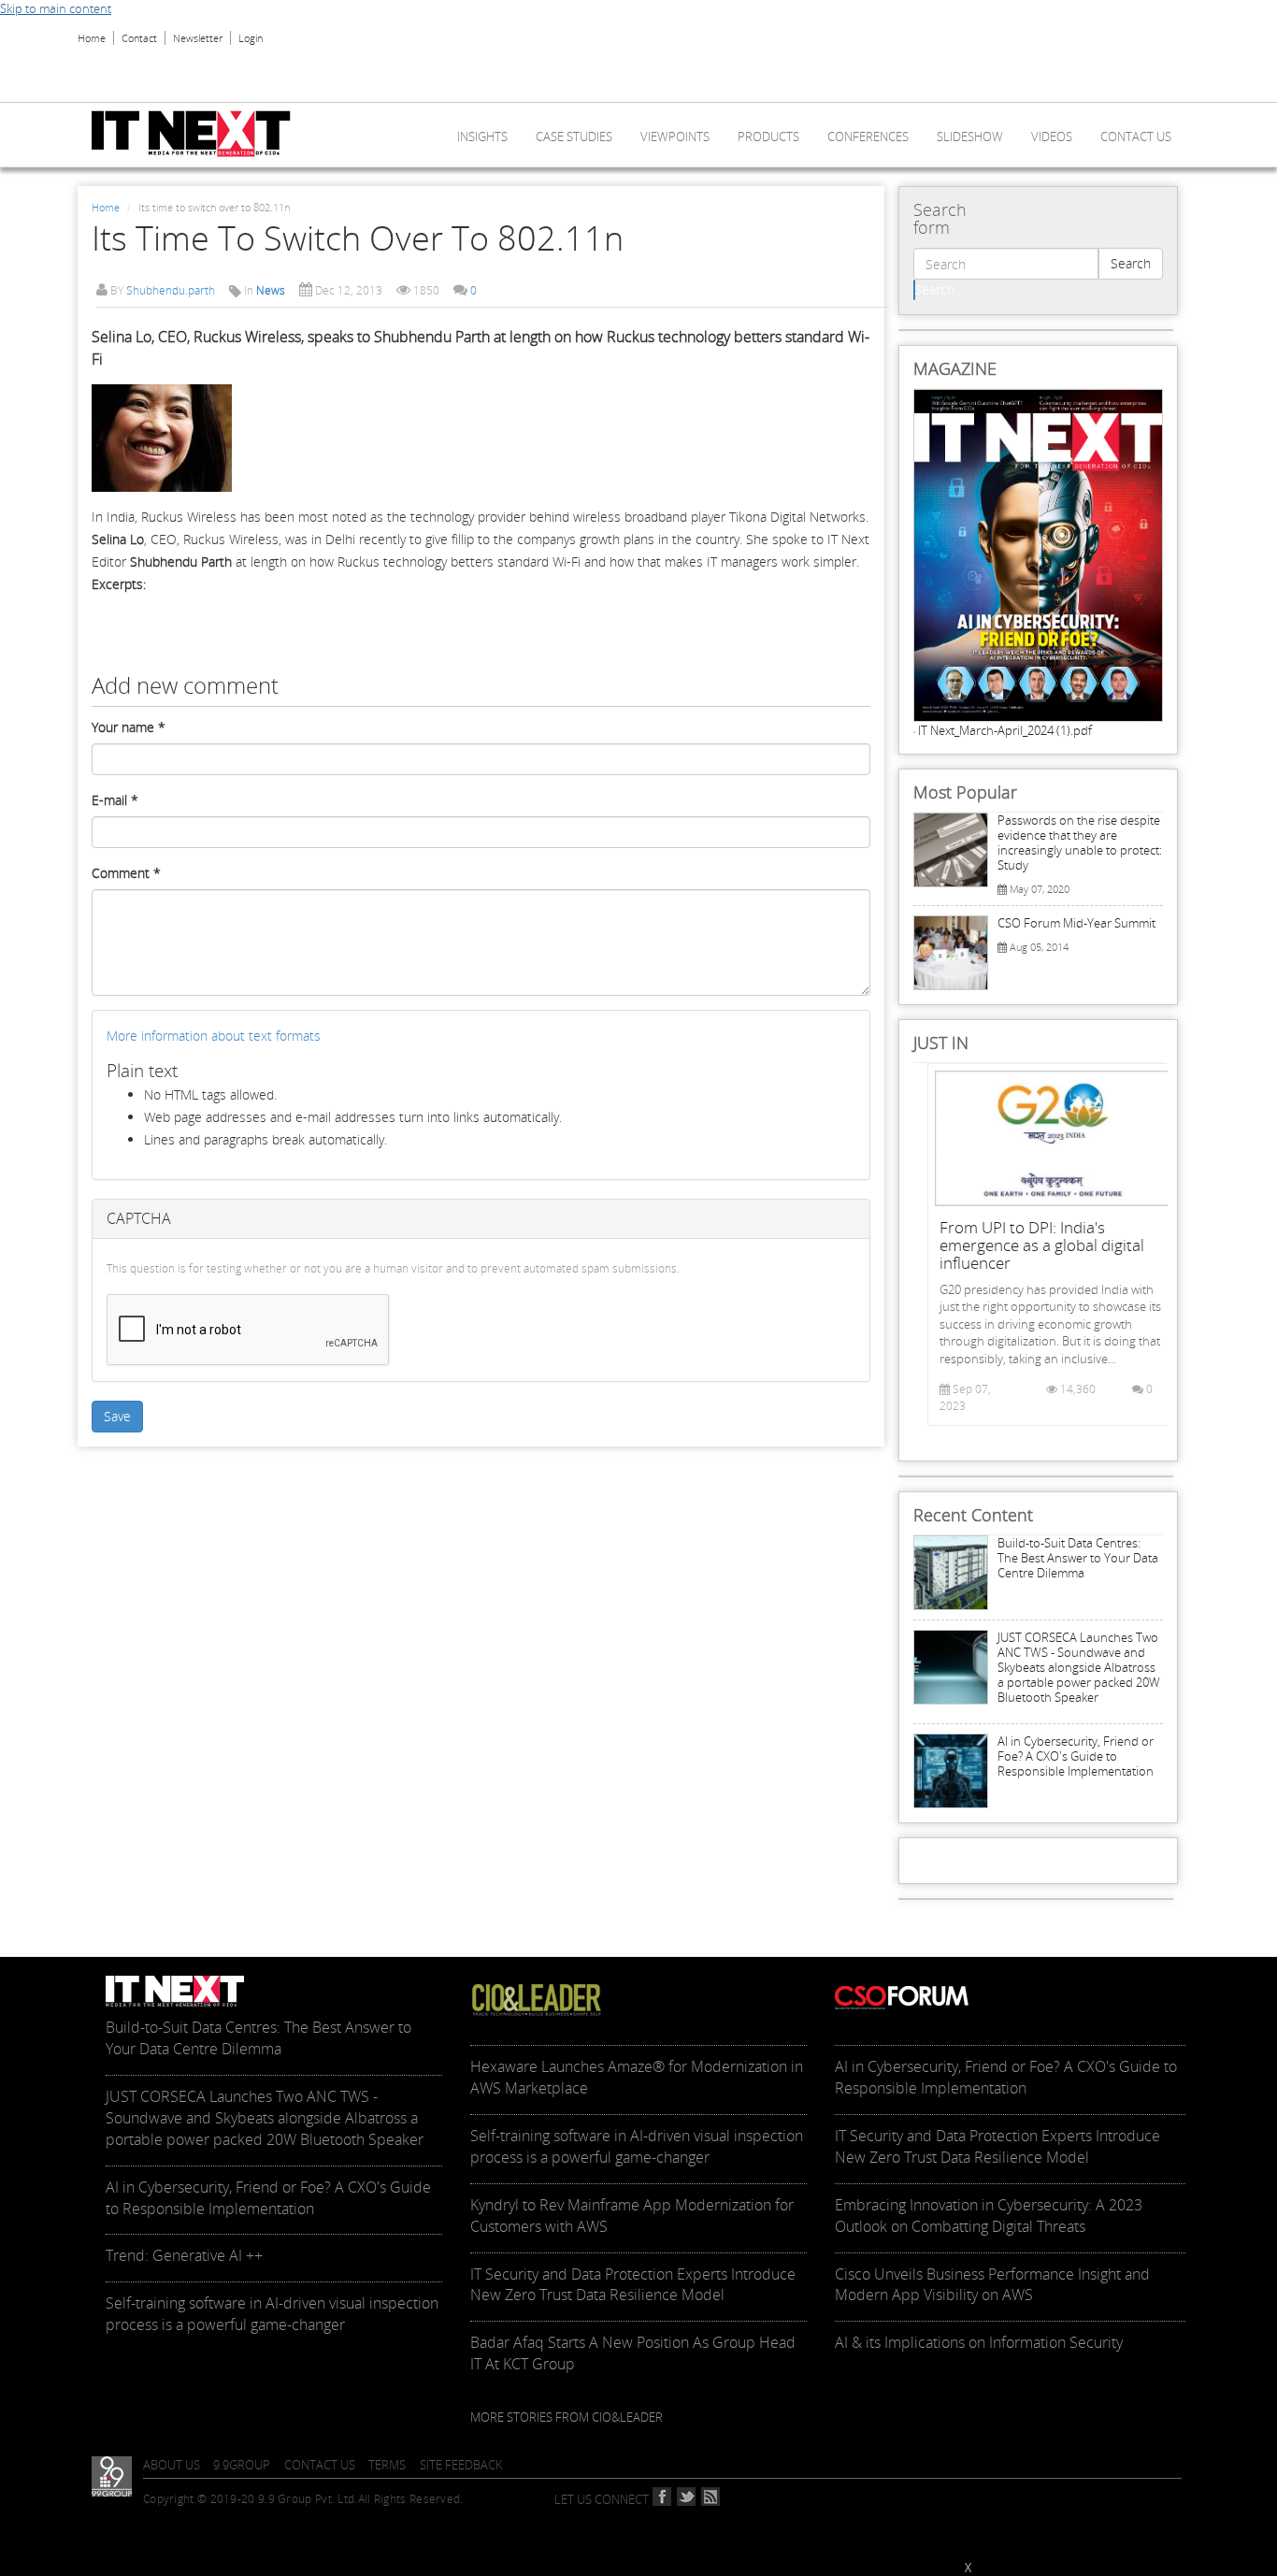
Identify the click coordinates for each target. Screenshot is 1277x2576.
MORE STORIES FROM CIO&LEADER (567, 2417)
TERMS (387, 2465)
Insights (482, 137)
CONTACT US (320, 2465)
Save (117, 1416)
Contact (139, 38)
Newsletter (198, 38)
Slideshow (970, 137)
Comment (126, 873)
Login (251, 38)
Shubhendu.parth (171, 290)
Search (1131, 263)
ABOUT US (172, 2465)
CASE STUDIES (574, 137)
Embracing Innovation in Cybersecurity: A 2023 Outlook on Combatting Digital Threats (989, 2216)
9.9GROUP (242, 2465)
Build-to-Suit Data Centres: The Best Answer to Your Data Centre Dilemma (1078, 1558)
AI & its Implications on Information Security (979, 2342)
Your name (129, 727)
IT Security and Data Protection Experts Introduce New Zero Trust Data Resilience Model (633, 2285)
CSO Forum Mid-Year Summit (1076, 923)
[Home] (198, 134)
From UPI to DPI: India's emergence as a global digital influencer (1042, 1245)
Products (768, 137)
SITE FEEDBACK (461, 2465)
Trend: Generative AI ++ (184, 2255)
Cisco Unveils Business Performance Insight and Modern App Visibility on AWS (992, 2285)
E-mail (115, 800)
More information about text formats (214, 1036)
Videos (1052, 137)
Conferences (868, 137)
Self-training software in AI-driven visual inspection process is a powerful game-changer (272, 2314)
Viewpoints (675, 137)
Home (92, 38)
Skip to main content (56, 8)
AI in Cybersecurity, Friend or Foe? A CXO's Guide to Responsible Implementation (1076, 1756)
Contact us (1136, 137)
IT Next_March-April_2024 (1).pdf (1005, 730)
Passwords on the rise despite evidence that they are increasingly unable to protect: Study (1080, 842)
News (271, 290)
